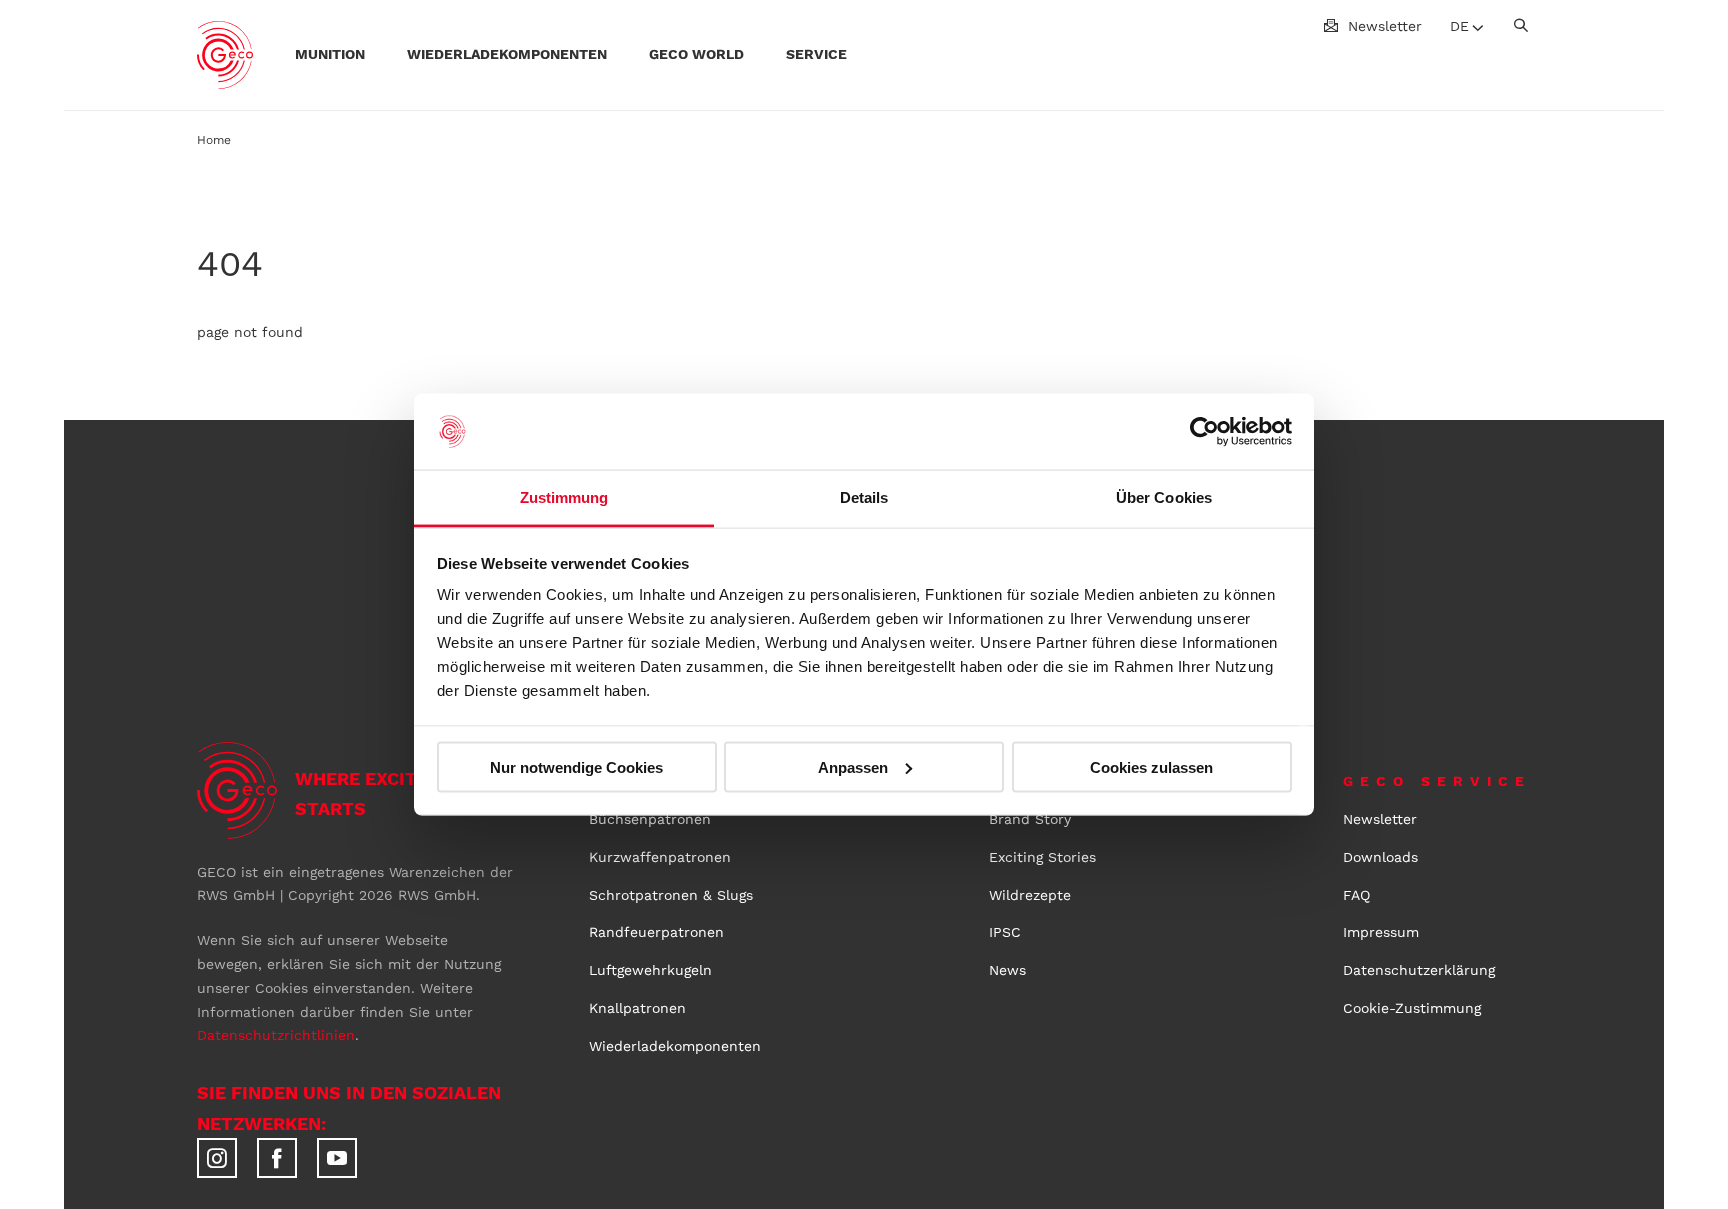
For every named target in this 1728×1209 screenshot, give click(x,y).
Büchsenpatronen (650, 819)
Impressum (1381, 932)
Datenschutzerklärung (1419, 970)
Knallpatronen (637, 1008)
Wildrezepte (1030, 895)
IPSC (1005, 932)
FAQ (1356, 895)
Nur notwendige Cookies (576, 766)
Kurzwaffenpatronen (660, 857)
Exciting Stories (1042, 857)
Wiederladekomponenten (675, 1046)
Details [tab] (864, 497)
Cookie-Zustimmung (1412, 1008)
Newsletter (1385, 26)
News (1007, 970)
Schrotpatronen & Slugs (671, 895)
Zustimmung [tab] (564, 497)
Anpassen (853, 766)
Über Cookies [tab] (1164, 497)
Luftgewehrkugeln (650, 970)
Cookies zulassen (1151, 766)
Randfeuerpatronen (656, 932)
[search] (1521, 25)
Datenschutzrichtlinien (276, 1035)
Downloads (1380, 857)
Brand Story (1030, 819)
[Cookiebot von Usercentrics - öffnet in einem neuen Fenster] (1204, 432)
